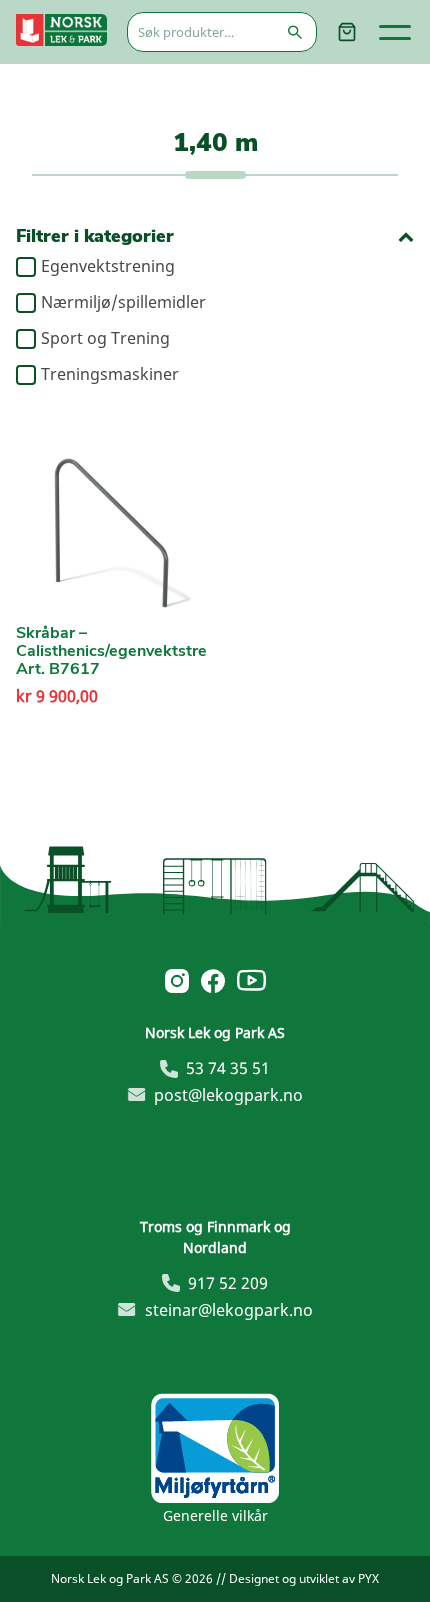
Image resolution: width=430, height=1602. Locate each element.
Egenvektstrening (108, 267)
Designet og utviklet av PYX (304, 1578)
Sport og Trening (105, 339)
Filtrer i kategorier (95, 236)
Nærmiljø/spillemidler (123, 303)
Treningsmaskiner (110, 375)
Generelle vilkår (215, 1515)
